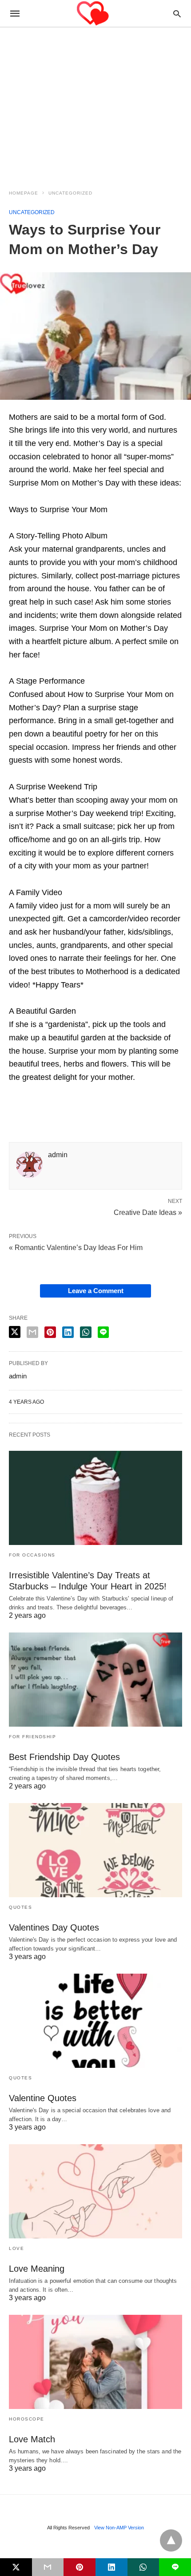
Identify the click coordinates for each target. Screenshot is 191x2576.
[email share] (32, 1332)
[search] (177, 14)
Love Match (32, 2439)
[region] (95, 103)
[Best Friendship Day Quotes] (95, 1680)
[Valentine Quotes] (95, 2021)
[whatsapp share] (86, 1332)
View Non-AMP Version (119, 2528)
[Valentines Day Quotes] (95, 1850)
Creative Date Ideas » (148, 1212)
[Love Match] (95, 2362)
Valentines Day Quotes (54, 1927)
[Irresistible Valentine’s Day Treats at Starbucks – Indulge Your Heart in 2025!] (95, 1498)
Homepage (24, 193)
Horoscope (27, 2419)
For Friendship (32, 1737)
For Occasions (32, 1555)
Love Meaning (37, 2269)
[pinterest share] (50, 1332)
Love (16, 2248)
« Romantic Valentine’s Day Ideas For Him (76, 1248)
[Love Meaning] (95, 2191)
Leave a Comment (96, 1291)
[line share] (103, 1332)
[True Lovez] (95, 14)
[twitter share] (15, 1332)
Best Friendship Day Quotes (64, 1757)
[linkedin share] (68, 1332)
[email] (48, 2567)
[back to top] (171, 2540)
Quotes (20, 1907)
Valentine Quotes (43, 2098)
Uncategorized (70, 193)
